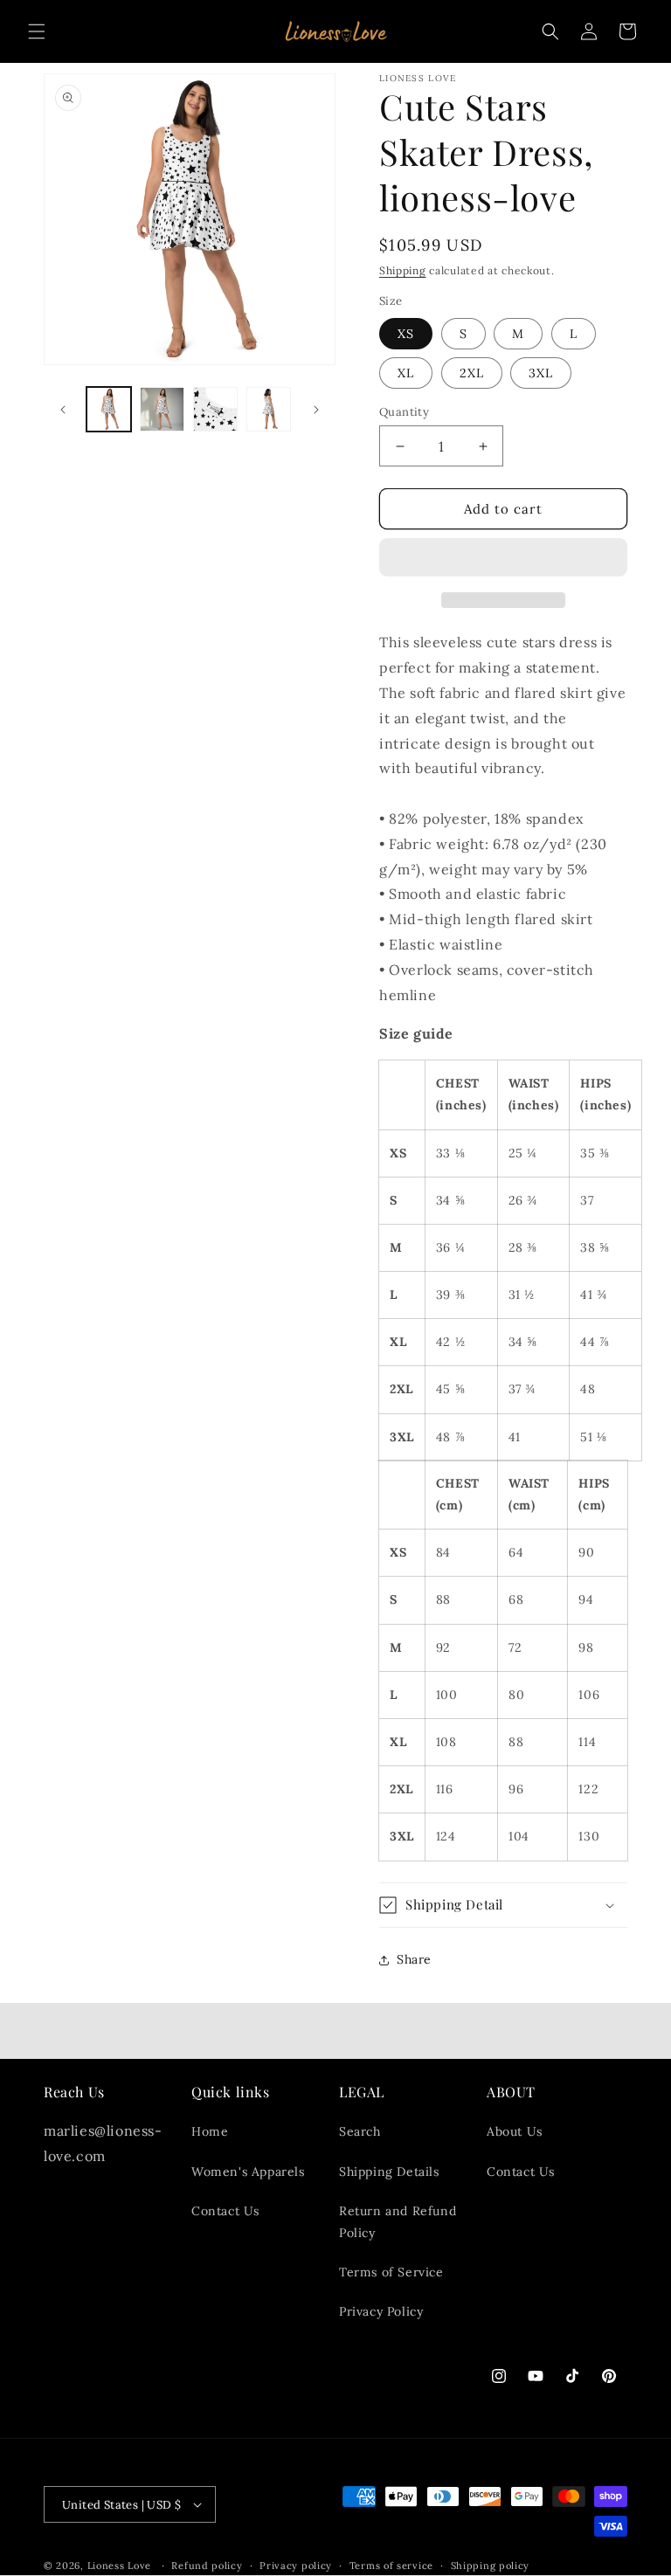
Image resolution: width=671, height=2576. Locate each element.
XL (406, 373)
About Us (515, 2131)
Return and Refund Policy (398, 2222)
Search (360, 2131)
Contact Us (225, 2211)
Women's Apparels (248, 2172)
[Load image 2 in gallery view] (162, 409)
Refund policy (207, 2566)
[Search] (550, 31)
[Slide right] (316, 410)
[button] (503, 558)
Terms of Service (391, 2272)
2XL (472, 373)
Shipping (403, 270)
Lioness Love (119, 2566)
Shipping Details (389, 2172)
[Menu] (37, 31)
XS (406, 334)
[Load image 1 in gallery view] (109, 409)
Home (210, 2131)
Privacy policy (296, 2566)
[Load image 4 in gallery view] (269, 409)
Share (414, 1959)
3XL (541, 373)
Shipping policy (491, 2566)
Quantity (404, 412)
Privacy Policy (381, 2311)
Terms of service (391, 2566)
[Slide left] (63, 410)
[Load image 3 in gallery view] (215, 409)
